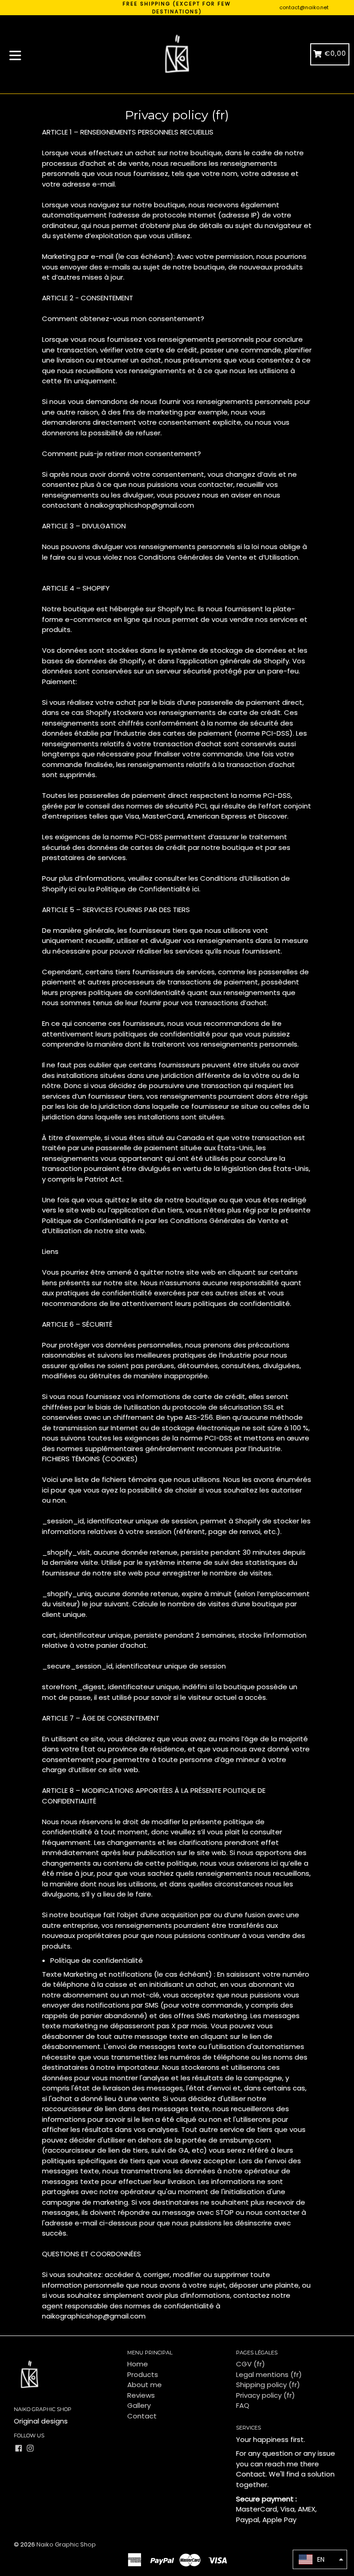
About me (145, 2385)
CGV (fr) (251, 2364)
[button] (320, 2559)
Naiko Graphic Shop (66, 2544)
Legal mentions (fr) (269, 2374)
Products (143, 2374)
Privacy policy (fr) (265, 2395)
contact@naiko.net (304, 7)
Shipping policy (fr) (268, 2385)
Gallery (139, 2405)
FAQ (243, 2405)
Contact (142, 2416)
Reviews (141, 2395)
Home (138, 2364)
